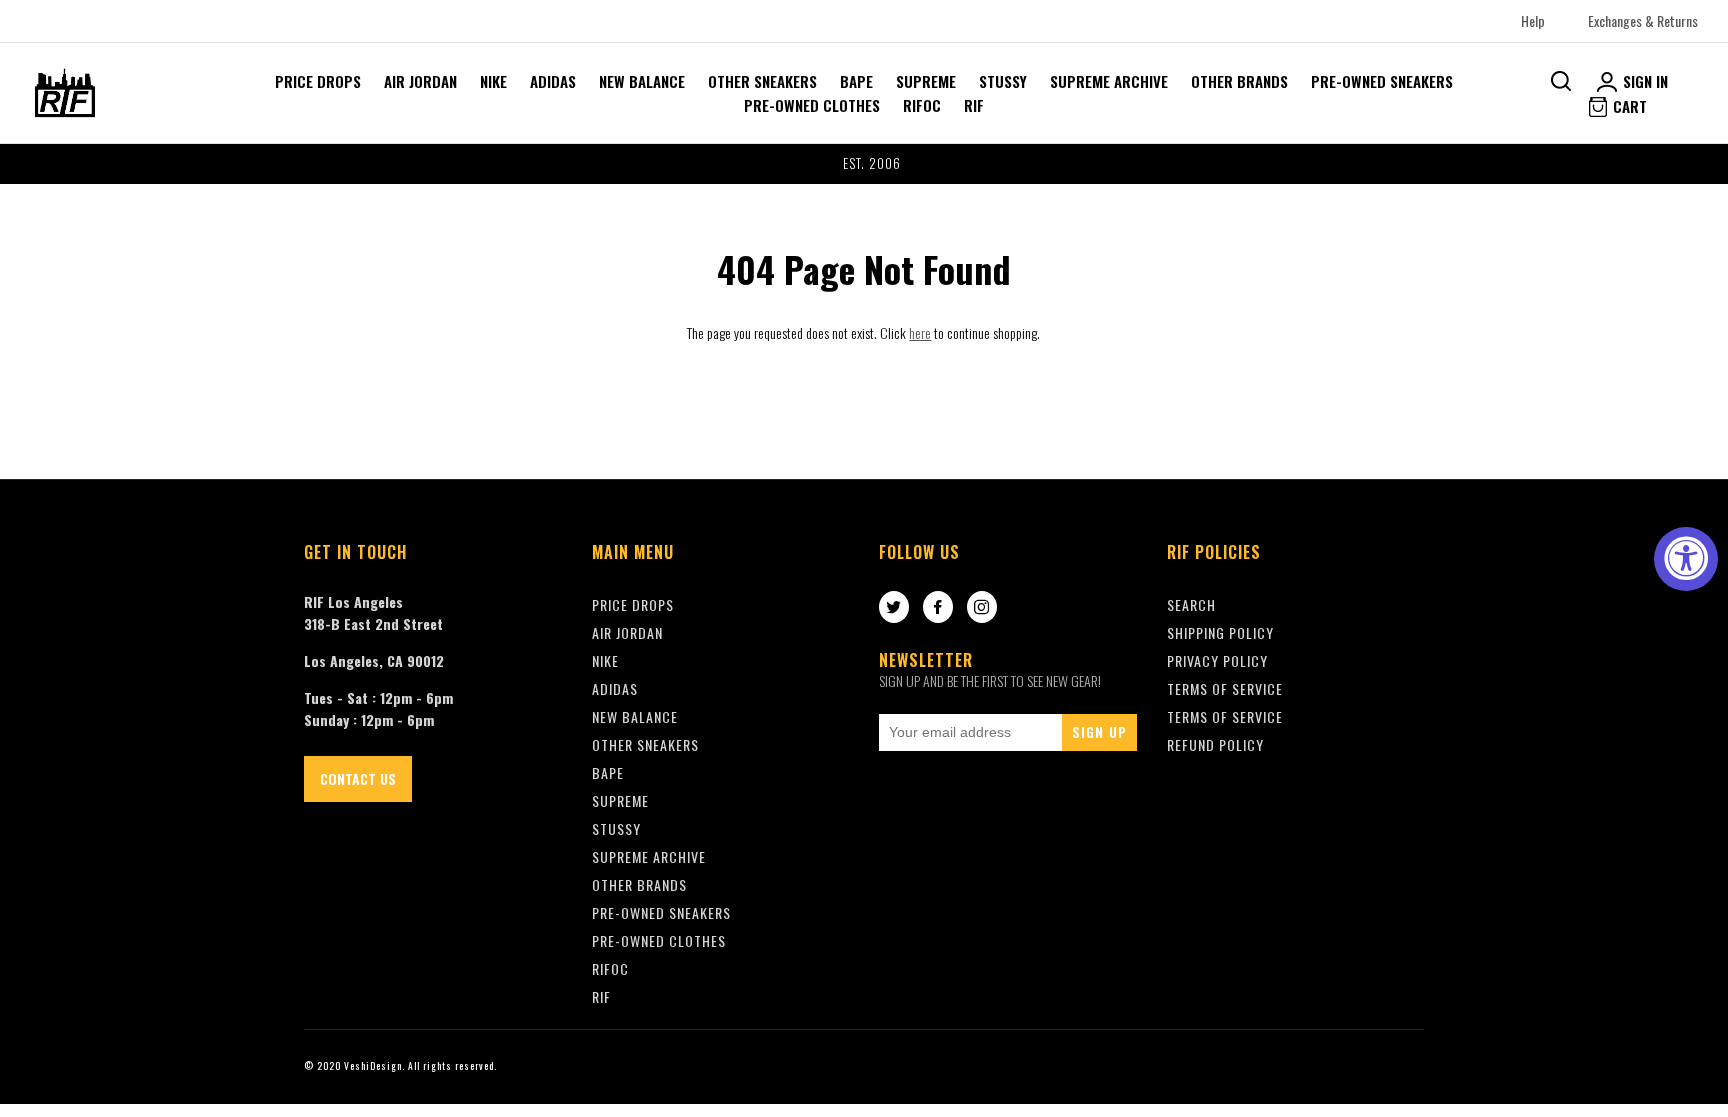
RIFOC (922, 105)
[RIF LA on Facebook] (938, 608)
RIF (974, 105)
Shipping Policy (1220, 632)
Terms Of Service (1225, 688)
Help (1533, 20)
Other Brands (1239, 81)
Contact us (358, 778)
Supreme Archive (1109, 81)
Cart (1628, 106)
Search (1191, 604)
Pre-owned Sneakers (1382, 81)
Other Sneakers (762, 81)
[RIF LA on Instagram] (982, 608)
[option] (864, 164)
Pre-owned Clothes (812, 105)
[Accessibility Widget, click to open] (1686, 559)
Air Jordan (420, 81)
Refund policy (1215, 744)
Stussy (1003, 81)
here (920, 332)
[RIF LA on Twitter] (894, 608)
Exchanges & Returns (1643, 20)
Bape (856, 81)
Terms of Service (1225, 716)
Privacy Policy (1217, 660)
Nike (493, 81)
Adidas (553, 81)
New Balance (642, 81)
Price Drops (318, 81)
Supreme (926, 81)
